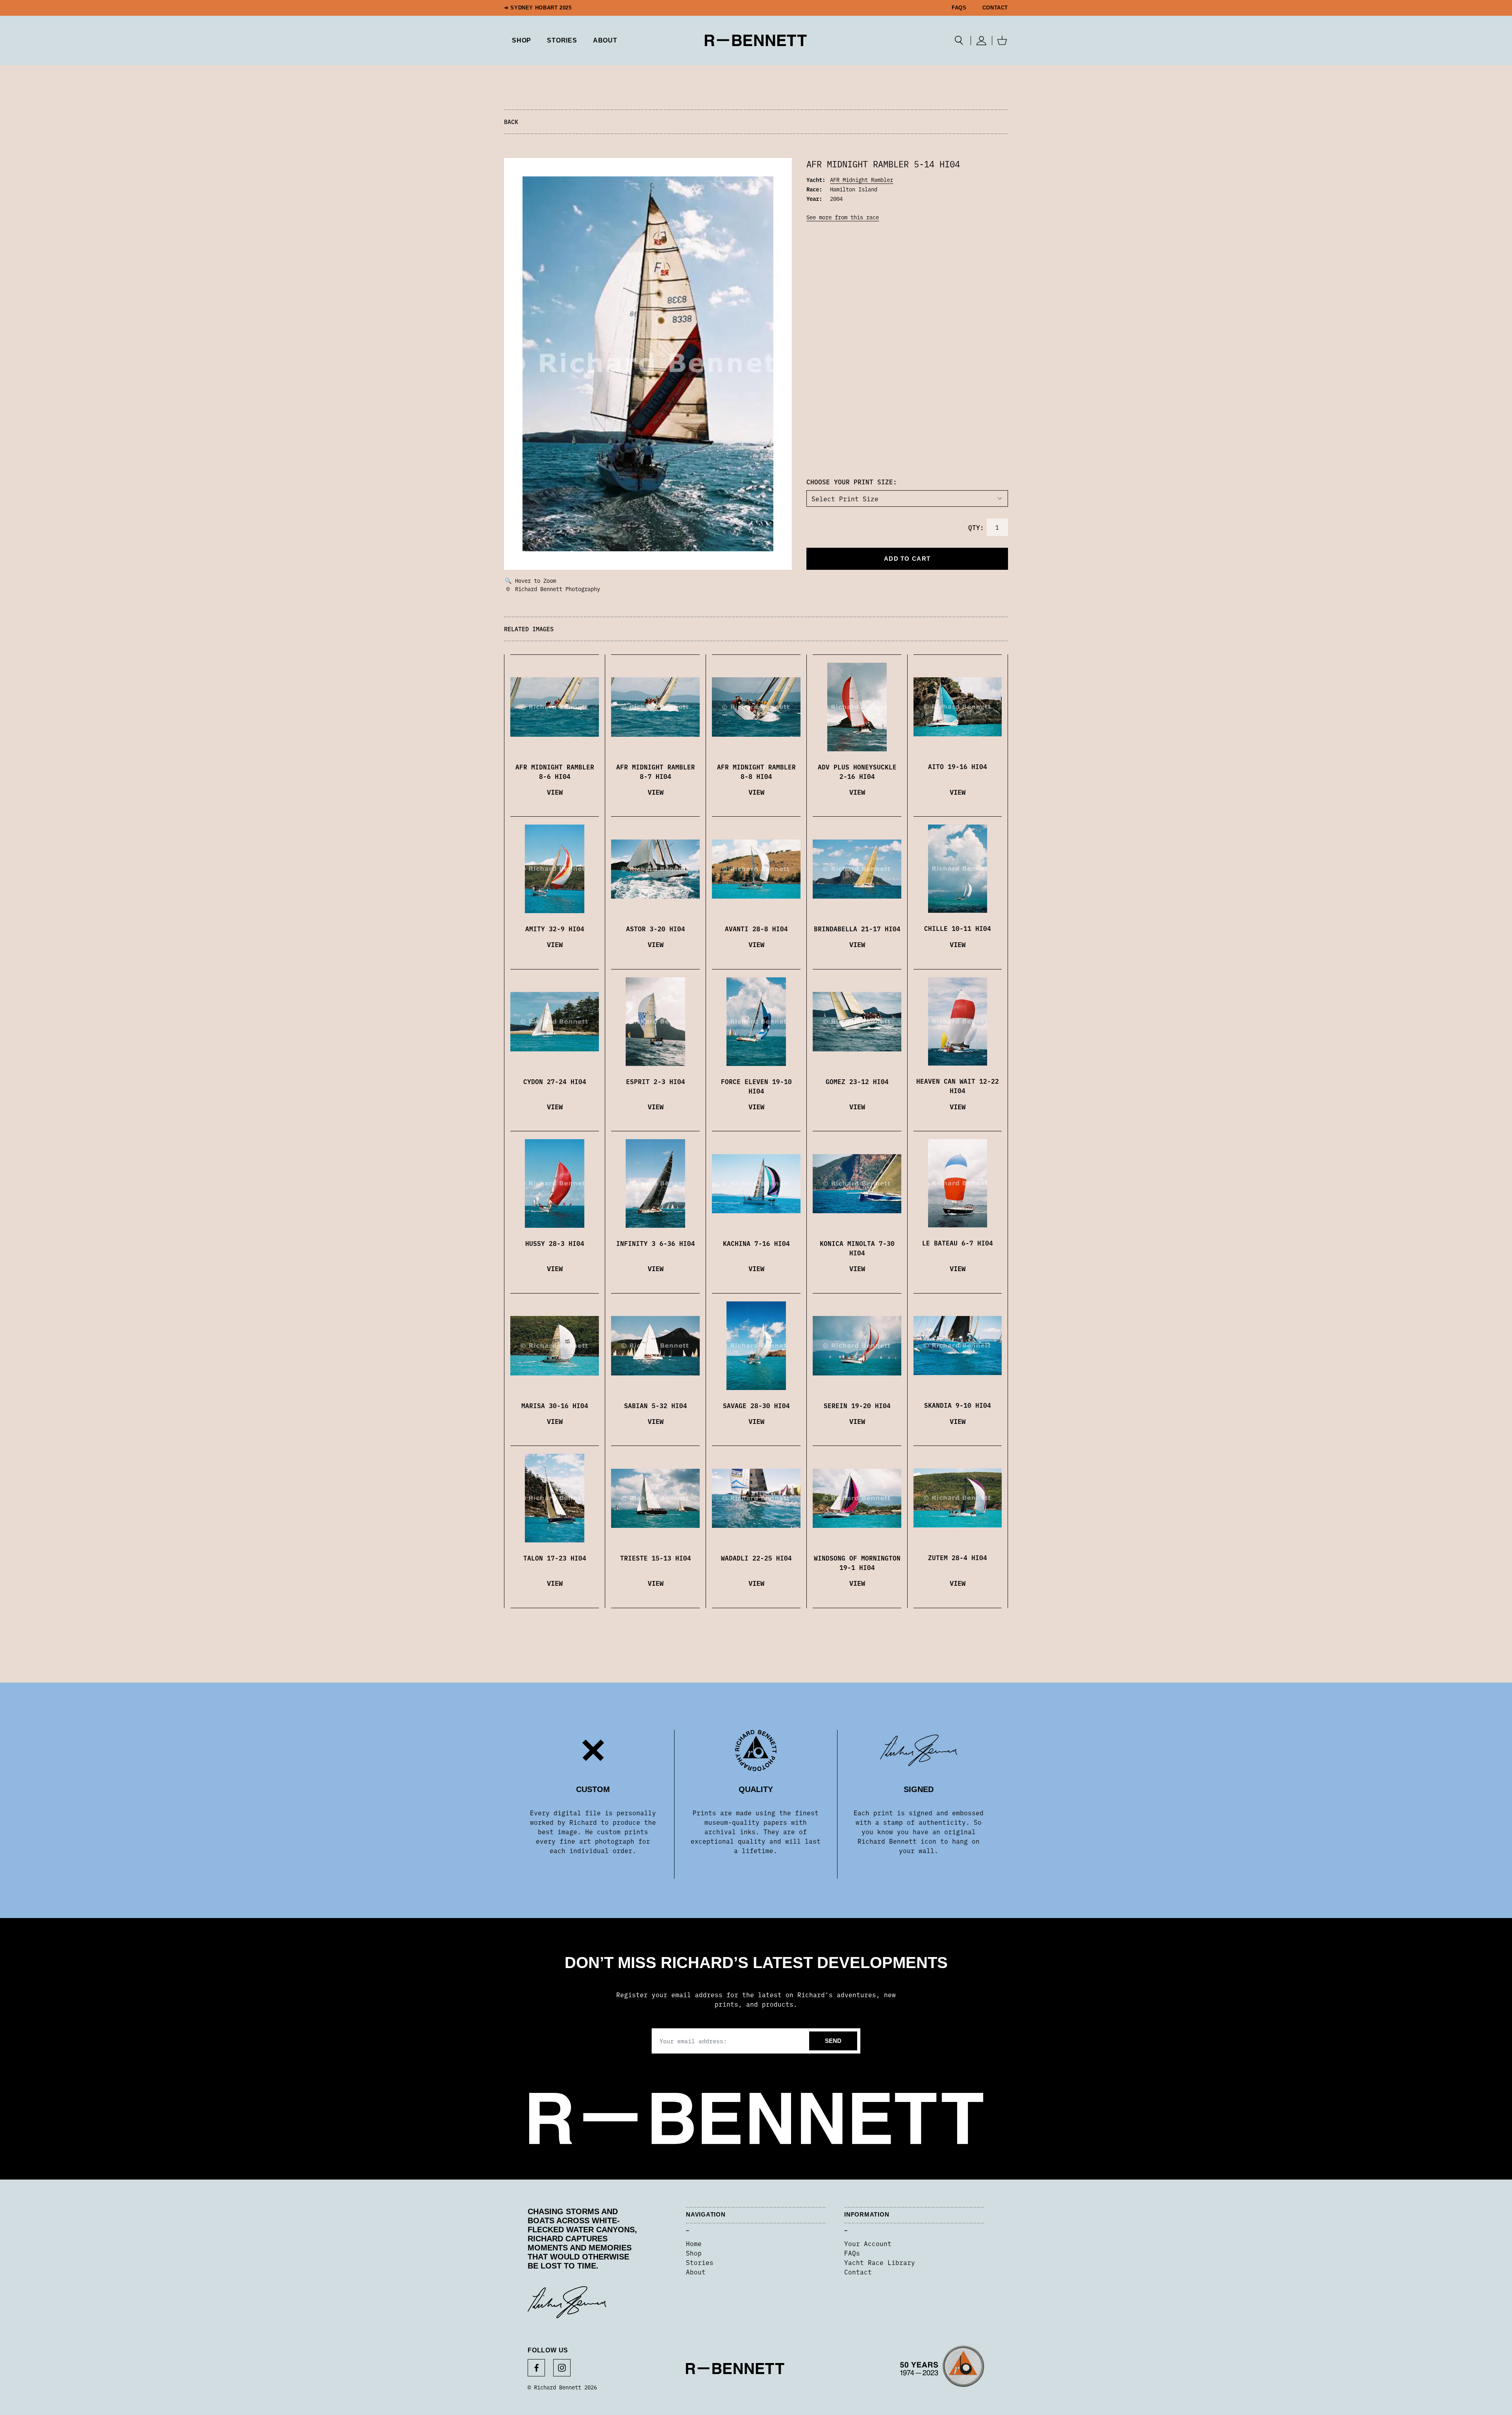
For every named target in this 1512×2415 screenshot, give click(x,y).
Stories (700, 2262)
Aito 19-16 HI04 (958, 766)
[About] (942, 2369)
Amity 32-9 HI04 (555, 929)
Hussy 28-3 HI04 (555, 1243)
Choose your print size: (852, 482)
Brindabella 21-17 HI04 (857, 929)
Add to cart (907, 559)
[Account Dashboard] (981, 41)
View (555, 792)
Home (694, 2243)
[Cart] (1002, 41)
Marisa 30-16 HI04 (555, 1405)
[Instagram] (562, 2368)
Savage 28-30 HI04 (756, 1405)
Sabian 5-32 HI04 (656, 1405)
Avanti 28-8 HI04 (756, 929)
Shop (694, 2253)
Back (511, 121)
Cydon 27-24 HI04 (555, 1081)
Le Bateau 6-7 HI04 (958, 1243)
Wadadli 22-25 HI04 (756, 1558)
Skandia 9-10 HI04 (958, 1405)
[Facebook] (536, 2368)
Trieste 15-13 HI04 (656, 1558)
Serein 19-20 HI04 (857, 1405)
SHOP (522, 40)
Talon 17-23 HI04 (555, 1558)
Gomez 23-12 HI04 (857, 1081)
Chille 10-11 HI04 (958, 928)
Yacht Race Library (880, 2262)
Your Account (868, 2243)
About (605, 40)
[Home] (756, 40)
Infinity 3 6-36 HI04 (656, 1243)
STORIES (562, 40)
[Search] (959, 41)
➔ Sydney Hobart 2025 (538, 8)
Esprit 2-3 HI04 (656, 1081)
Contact (995, 8)
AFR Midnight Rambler (862, 180)
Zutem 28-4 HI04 (958, 1557)
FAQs (959, 8)
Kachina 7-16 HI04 (756, 1243)
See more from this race (843, 217)
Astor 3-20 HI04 (656, 929)
